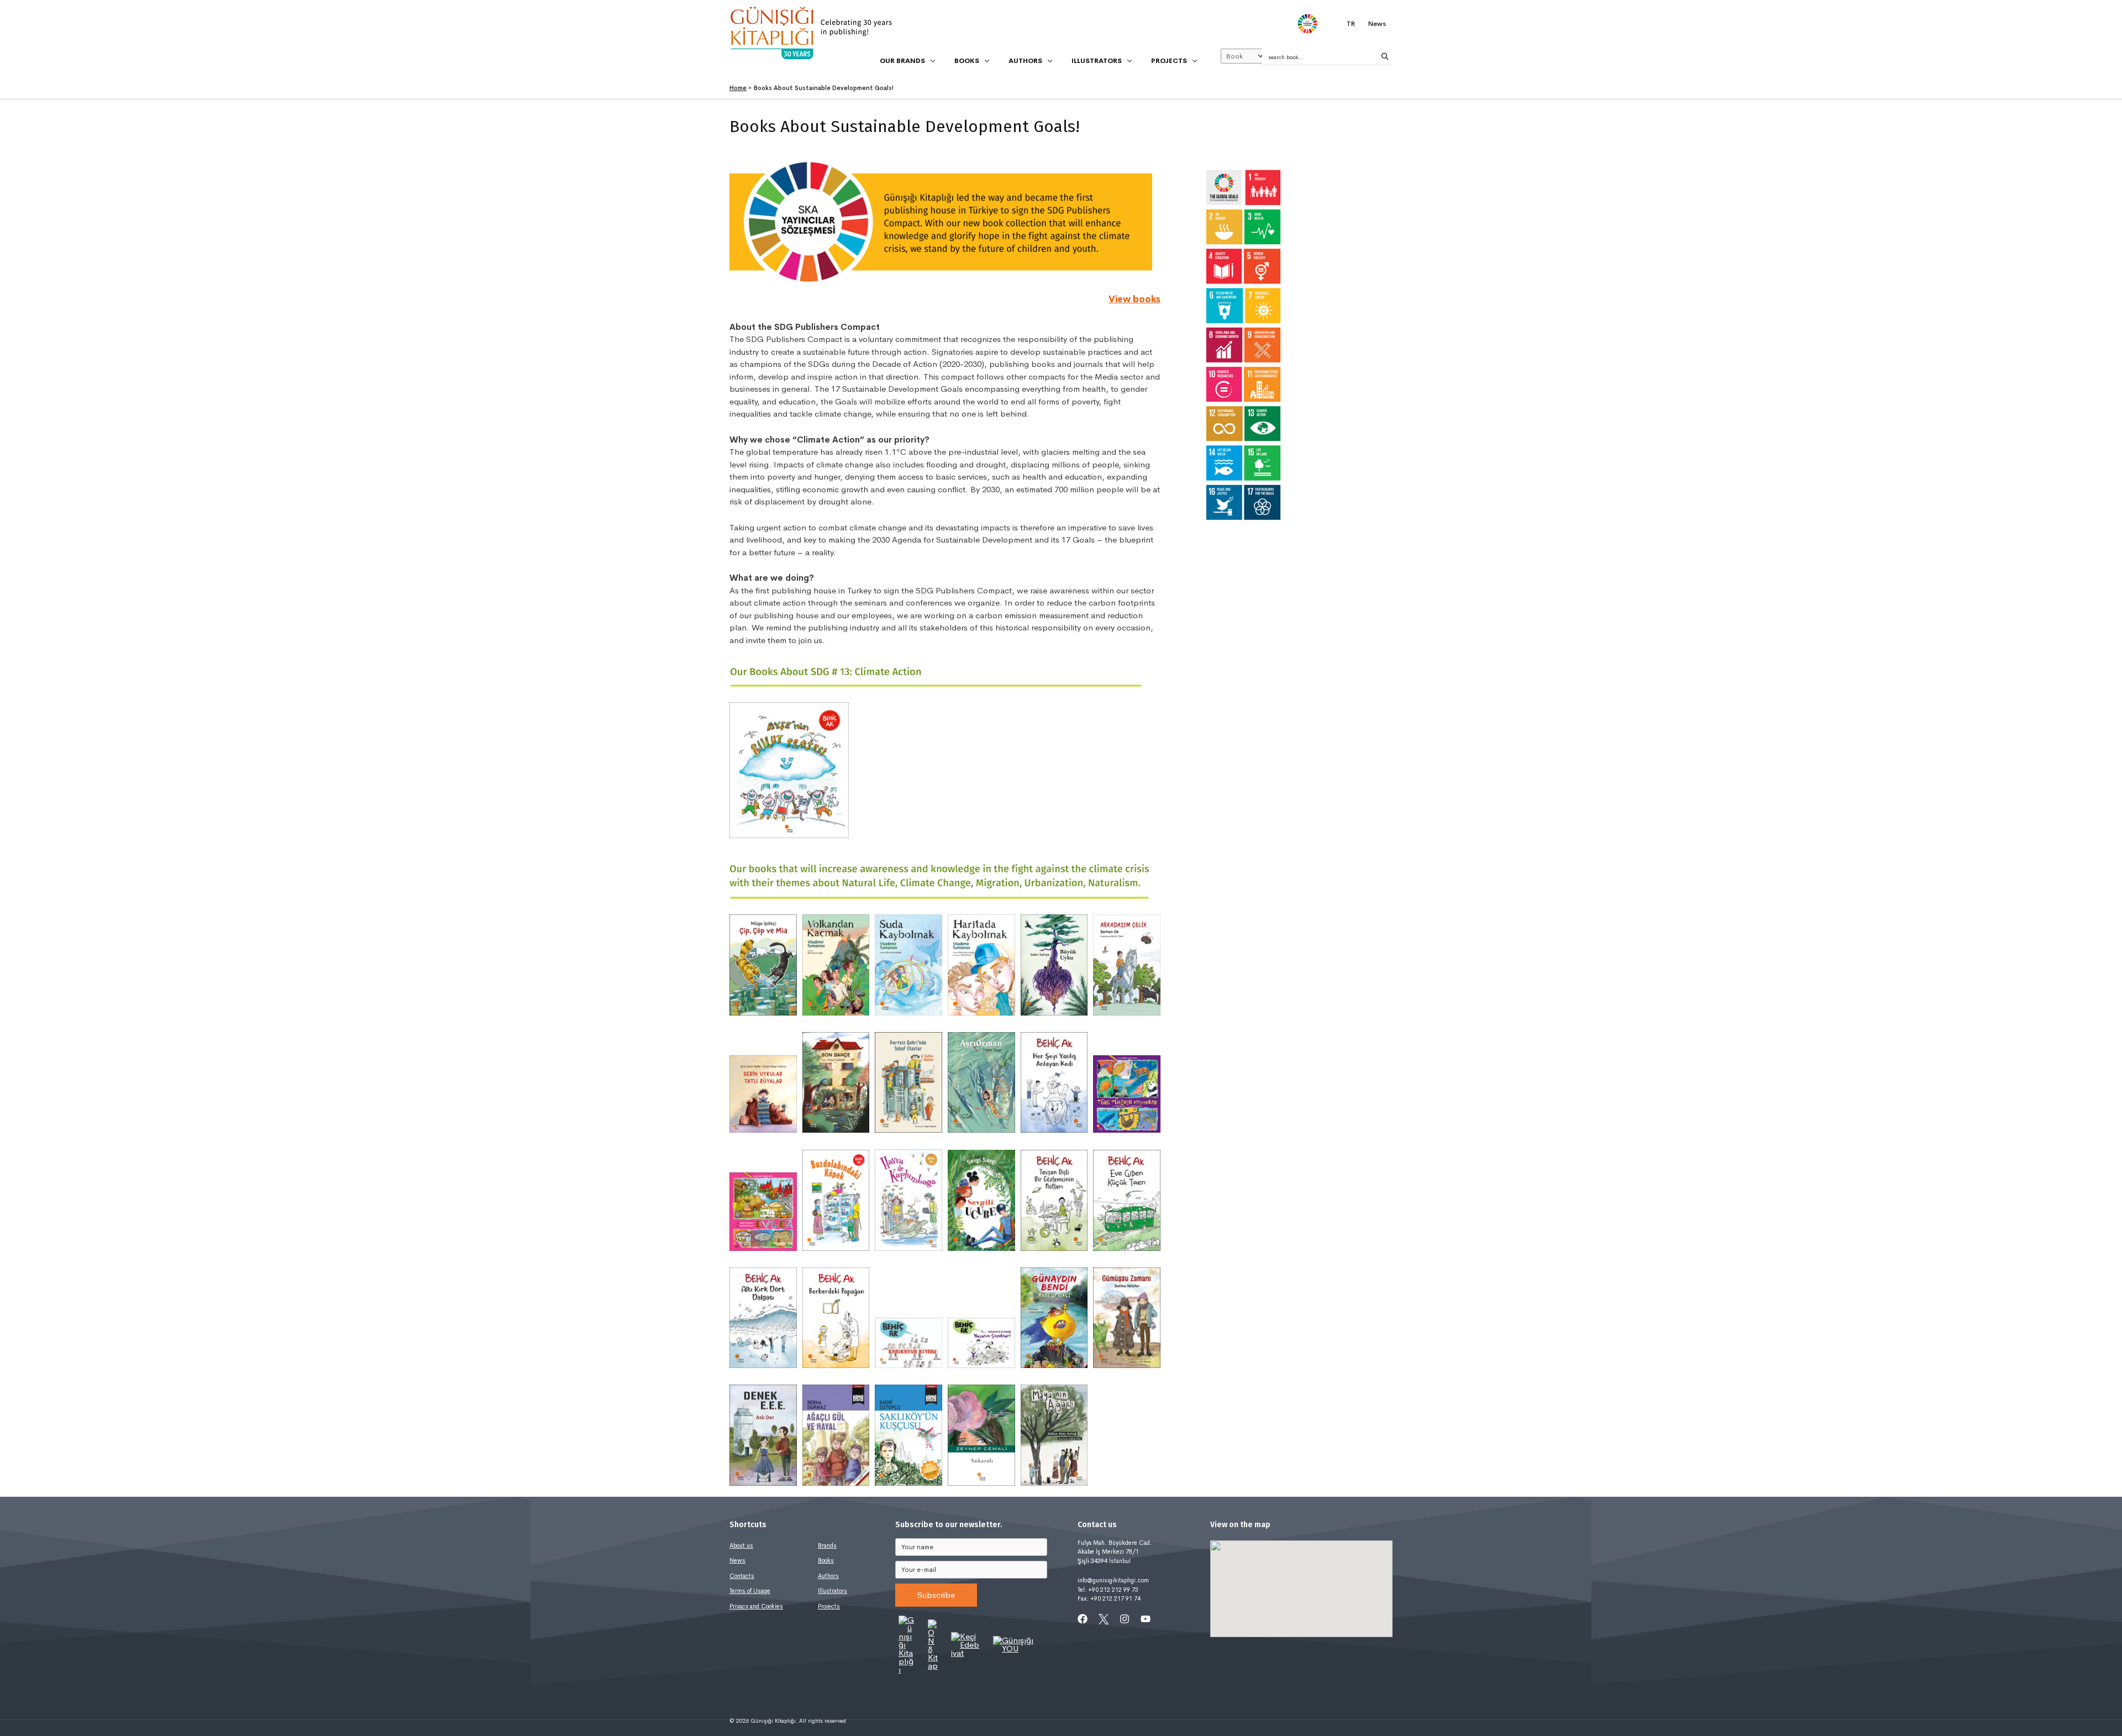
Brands (827, 1545)
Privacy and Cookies (756, 1606)
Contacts (742, 1576)
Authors (828, 1576)
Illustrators (832, 1591)
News (737, 1560)
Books (826, 1560)
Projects (829, 1606)
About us (741, 1545)
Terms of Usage (750, 1591)
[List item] (1083, 1619)
